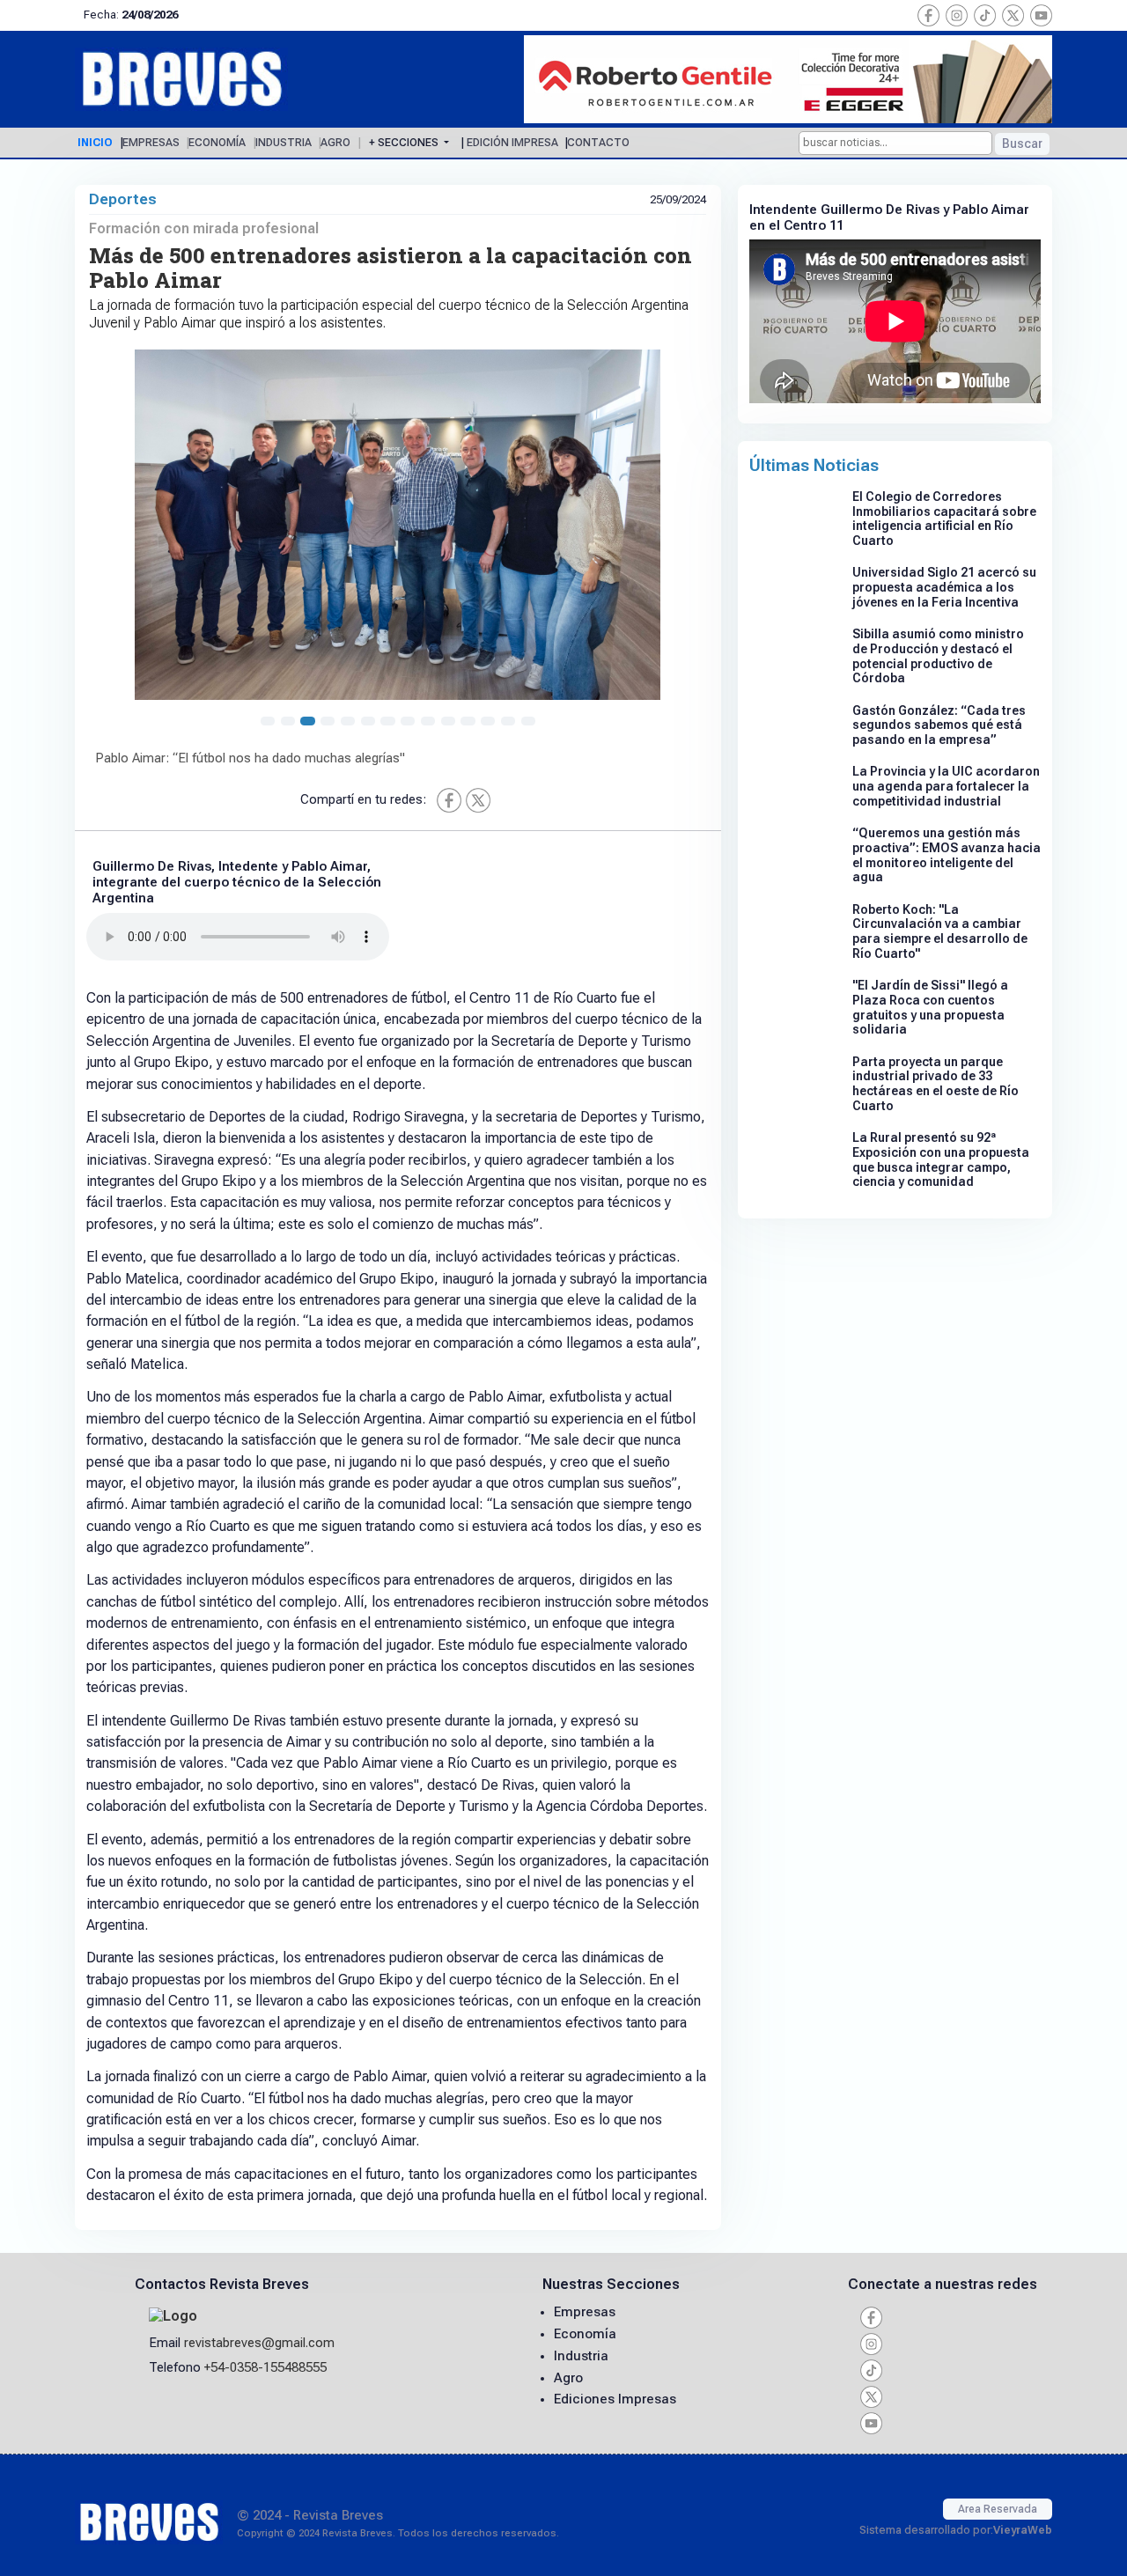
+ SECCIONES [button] (405, 143)
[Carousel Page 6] (368, 721)
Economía (585, 2334)
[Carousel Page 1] (268, 721)
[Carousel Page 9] (428, 721)
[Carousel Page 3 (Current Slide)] (307, 721)
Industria (581, 2356)
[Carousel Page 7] (387, 721)
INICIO (95, 143)
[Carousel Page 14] (528, 721)
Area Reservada (998, 2509)
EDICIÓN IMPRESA (512, 143)
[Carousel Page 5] (348, 721)
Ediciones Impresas (615, 2399)
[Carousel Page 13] (508, 721)
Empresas (585, 2312)
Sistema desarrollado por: (956, 2530)
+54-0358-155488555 (265, 2367)
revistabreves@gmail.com (259, 2343)
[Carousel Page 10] (448, 721)
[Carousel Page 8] (408, 721)
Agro (568, 2378)
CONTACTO (598, 143)
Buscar (1022, 144)
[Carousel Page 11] (468, 721)
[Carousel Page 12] (488, 721)
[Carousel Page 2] (288, 721)
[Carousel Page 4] (328, 721)
